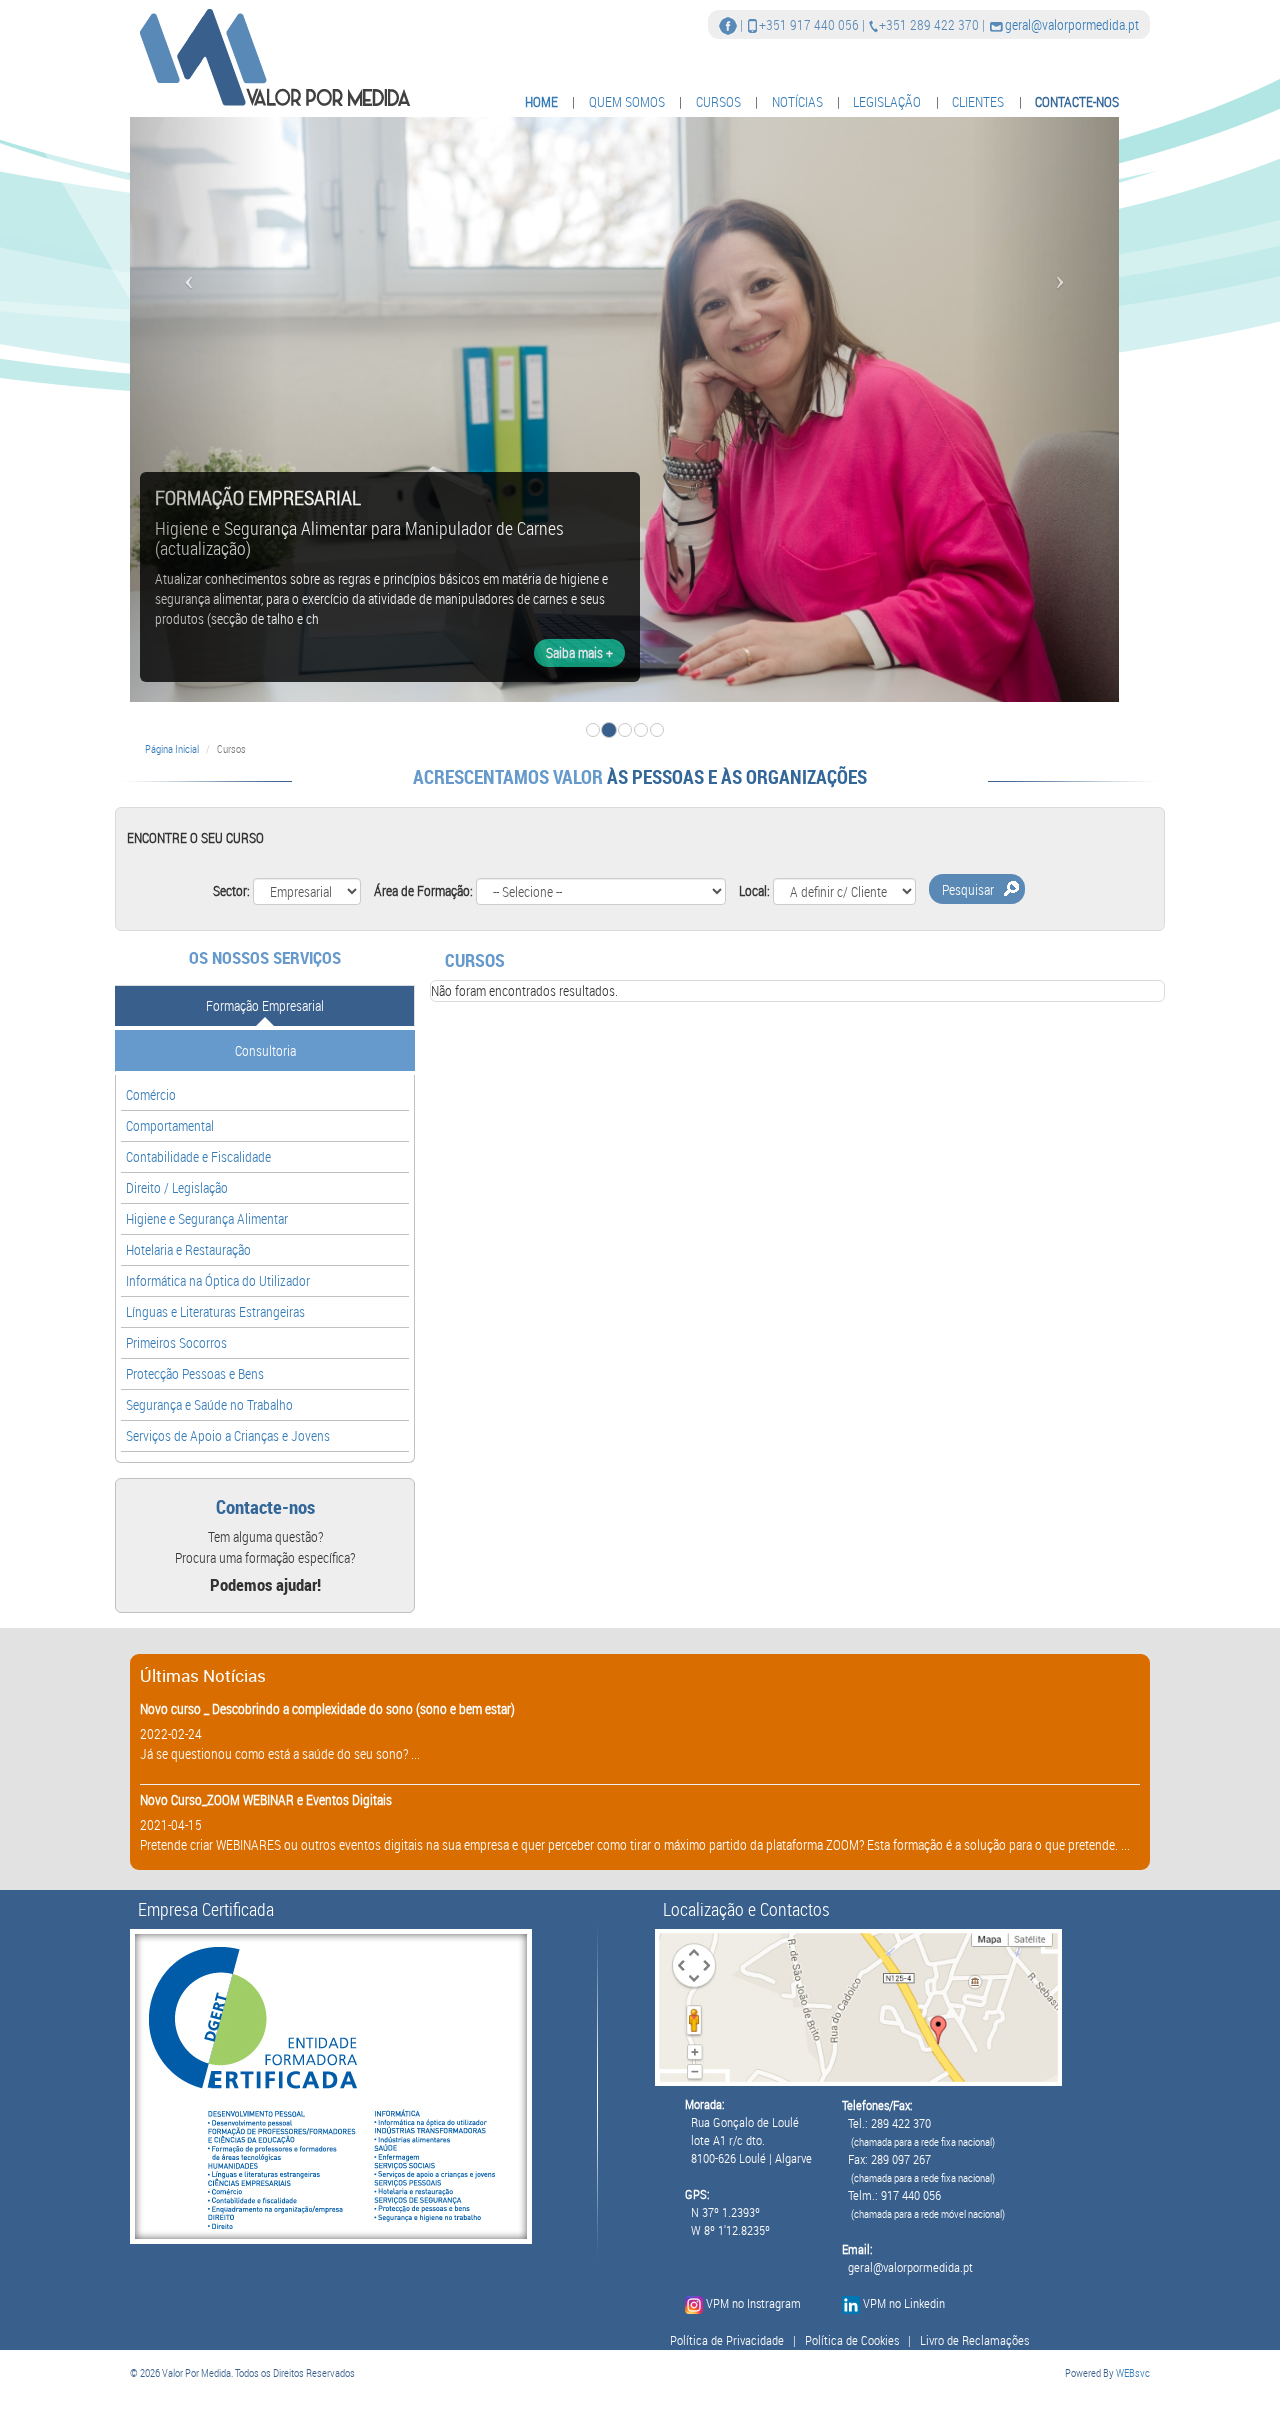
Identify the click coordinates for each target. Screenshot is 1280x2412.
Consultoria (265, 1050)
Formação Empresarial (265, 1005)
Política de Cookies (852, 2340)
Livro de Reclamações (974, 2340)
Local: (754, 890)
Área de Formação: (423, 890)
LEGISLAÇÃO (887, 101)
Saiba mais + (579, 652)
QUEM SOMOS (627, 101)
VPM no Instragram (753, 2303)
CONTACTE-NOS (1077, 101)
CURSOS (718, 101)
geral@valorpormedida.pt (1072, 24)
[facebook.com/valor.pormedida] (728, 24)
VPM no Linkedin (904, 2303)
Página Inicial (172, 748)
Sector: (231, 890)
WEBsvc (1133, 2372)
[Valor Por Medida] (272, 56)
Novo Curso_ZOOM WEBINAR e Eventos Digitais (266, 1799)
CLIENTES (978, 101)
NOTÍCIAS (797, 101)
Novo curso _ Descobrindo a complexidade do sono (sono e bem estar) (327, 1708)
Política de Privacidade (727, 2340)
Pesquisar (968, 889)
